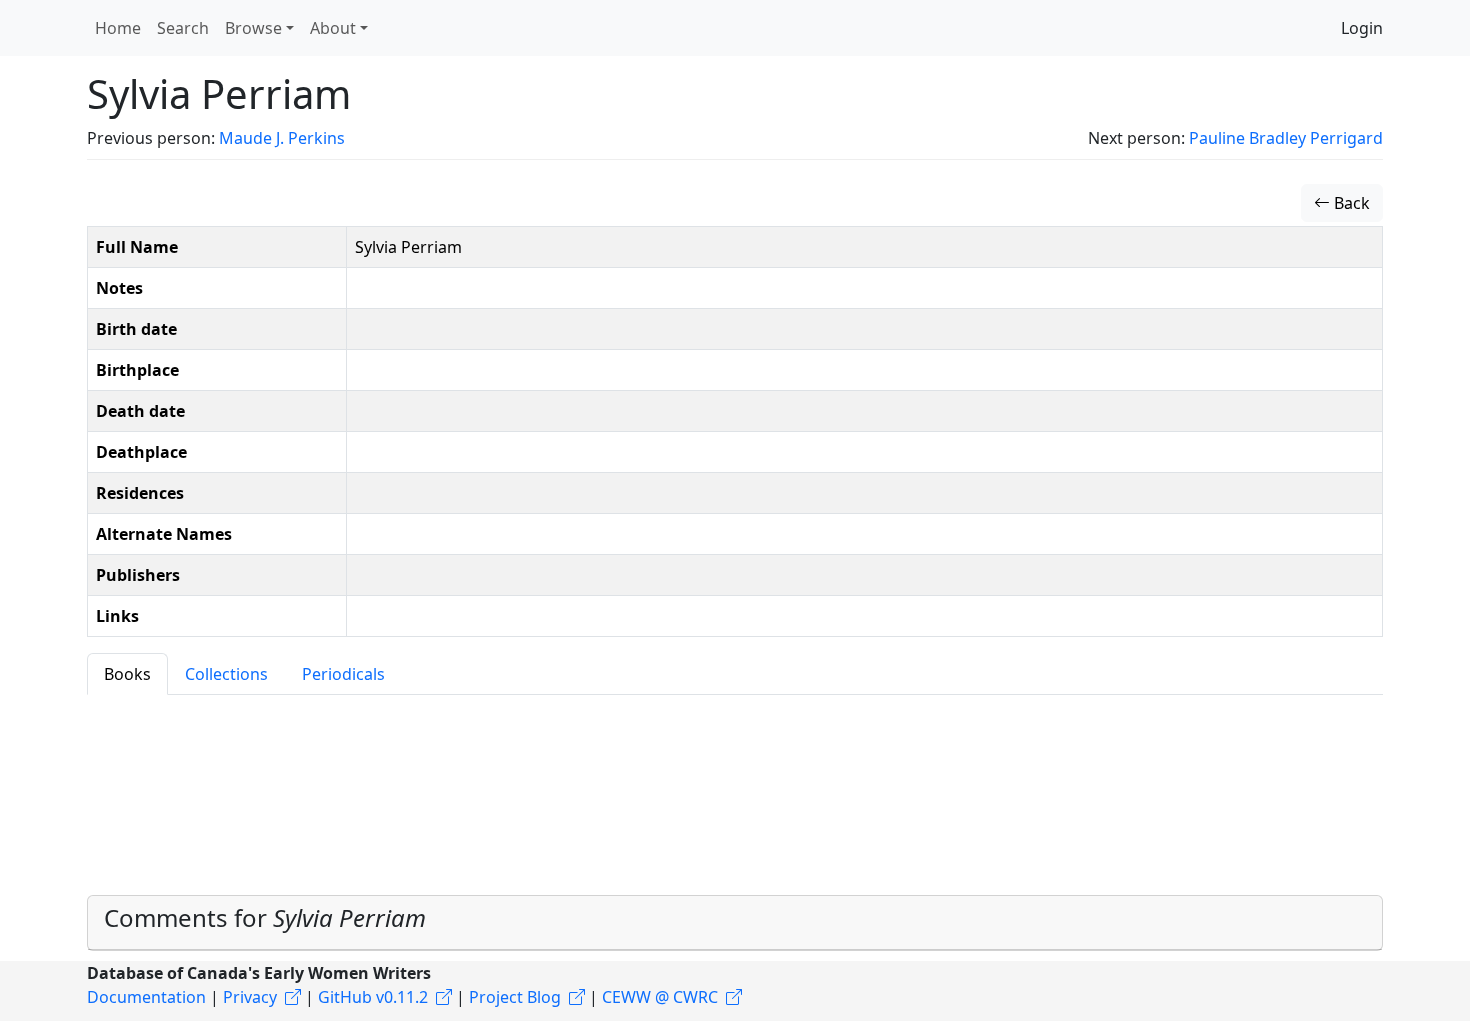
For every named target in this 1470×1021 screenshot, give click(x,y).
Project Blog (515, 997)
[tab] (735, 923)
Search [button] (183, 28)
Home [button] (118, 28)
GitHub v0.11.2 (373, 997)
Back (1350, 203)
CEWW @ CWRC (660, 997)
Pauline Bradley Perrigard (1286, 138)
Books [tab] (127, 674)
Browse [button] (253, 28)
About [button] (333, 28)
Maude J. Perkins (282, 138)
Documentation (146, 997)
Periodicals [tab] (343, 674)
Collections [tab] (226, 674)
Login (1362, 28)
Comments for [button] (265, 917)
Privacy (250, 997)
